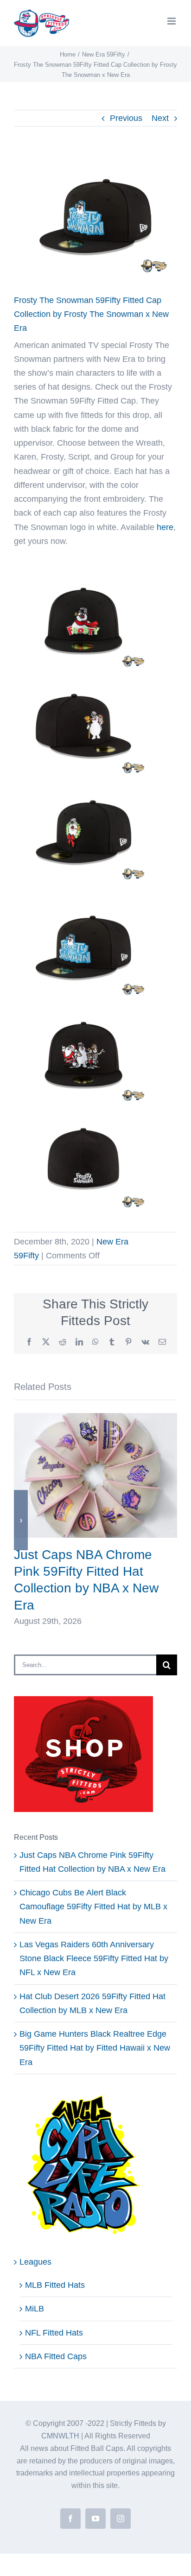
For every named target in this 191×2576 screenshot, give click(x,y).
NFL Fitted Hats (54, 2333)
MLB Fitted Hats (55, 2285)
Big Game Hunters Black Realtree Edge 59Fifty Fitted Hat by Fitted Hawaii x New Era (95, 2048)
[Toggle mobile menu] (172, 21)
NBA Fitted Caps (56, 2356)
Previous (126, 118)
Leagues (35, 2262)
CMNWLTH (60, 2436)
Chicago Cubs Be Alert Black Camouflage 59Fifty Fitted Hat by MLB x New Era (93, 1907)
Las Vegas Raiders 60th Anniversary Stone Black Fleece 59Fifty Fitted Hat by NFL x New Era (94, 1958)
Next (160, 118)
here (165, 527)
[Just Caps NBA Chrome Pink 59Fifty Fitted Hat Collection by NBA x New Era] (95, 1418)
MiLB (35, 2309)
